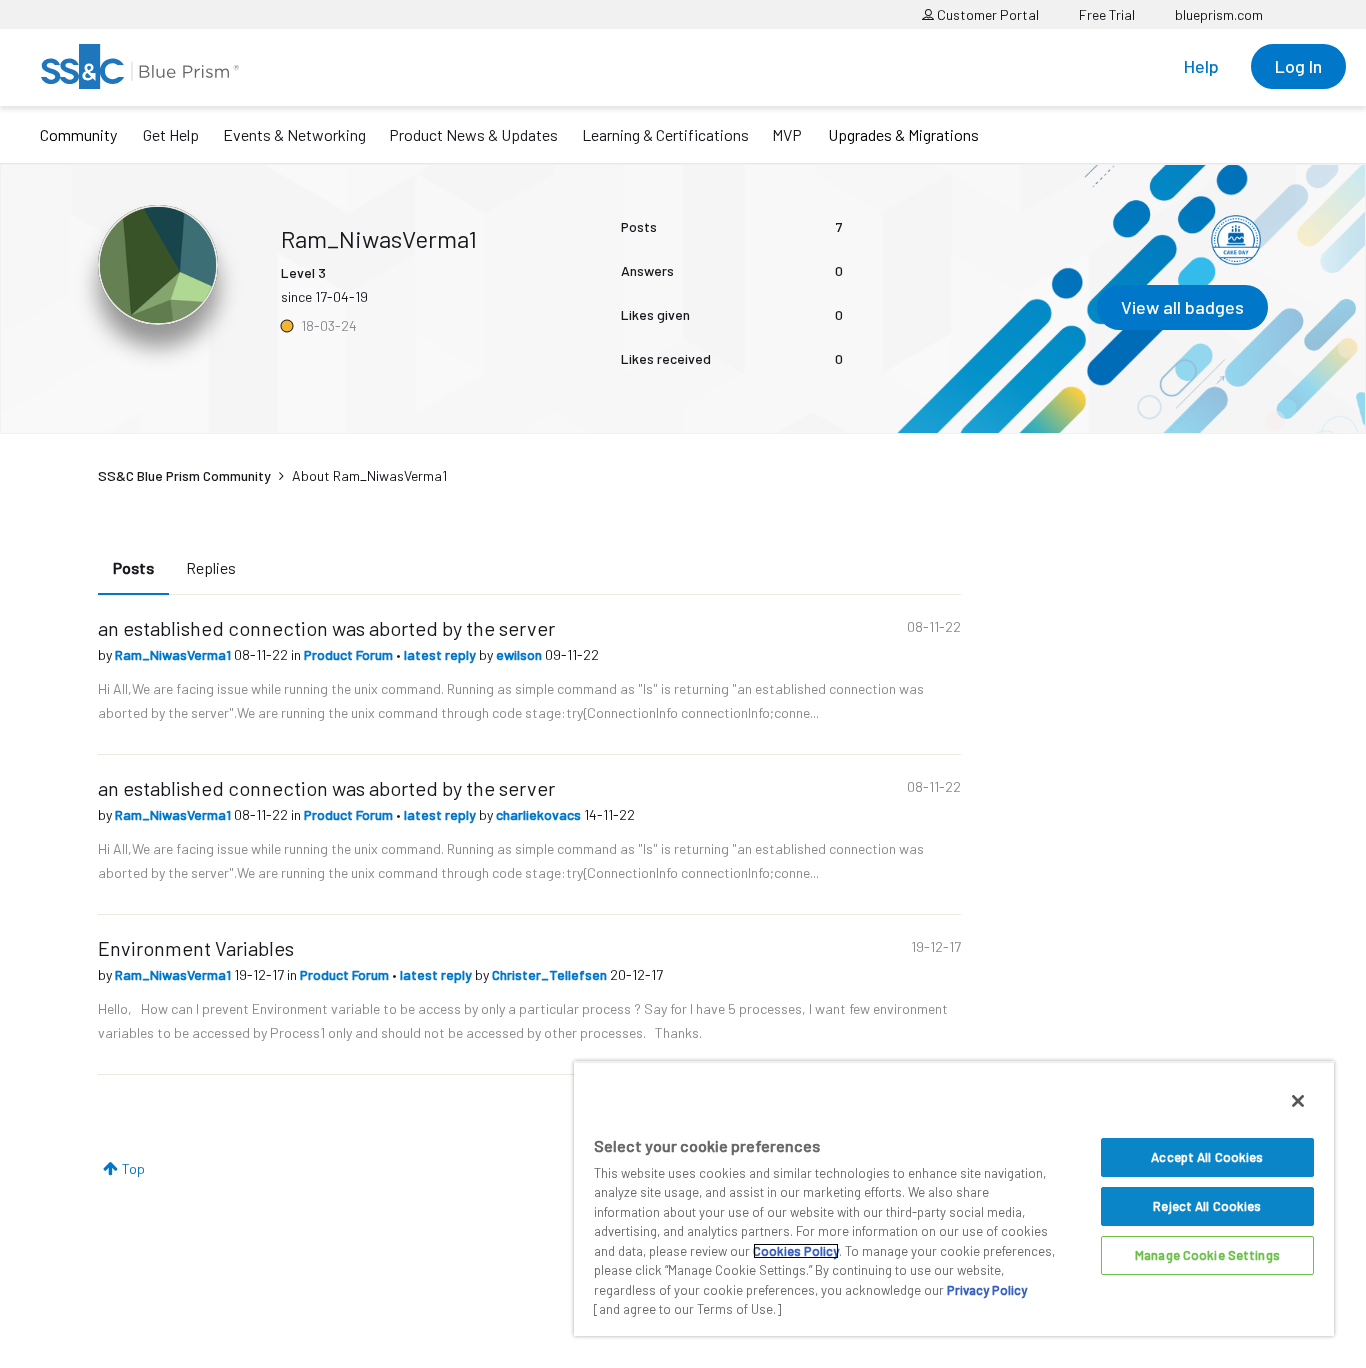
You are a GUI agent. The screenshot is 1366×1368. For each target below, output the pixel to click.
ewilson (520, 654)
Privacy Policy (987, 1290)
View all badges (1182, 307)
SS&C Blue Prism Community (184, 475)
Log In (1298, 66)
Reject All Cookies (1207, 1206)
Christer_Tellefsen (551, 974)
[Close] (1298, 1101)
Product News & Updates (473, 134)
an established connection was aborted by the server (326, 628)
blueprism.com (1219, 14)
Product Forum (350, 654)
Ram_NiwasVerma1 (174, 654)
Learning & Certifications (665, 134)
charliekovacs (540, 814)
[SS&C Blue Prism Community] (140, 66)
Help (1201, 66)
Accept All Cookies (1207, 1157)
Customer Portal (986, 14)
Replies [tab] (211, 567)
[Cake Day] (1236, 240)
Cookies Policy (796, 1251)
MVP (787, 134)
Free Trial (1107, 14)
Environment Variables (196, 948)
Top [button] (133, 1168)
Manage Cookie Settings (1207, 1255)
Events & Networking (294, 134)
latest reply (441, 654)
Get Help (171, 134)
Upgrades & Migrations (903, 134)
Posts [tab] (133, 567)
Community (78, 134)
